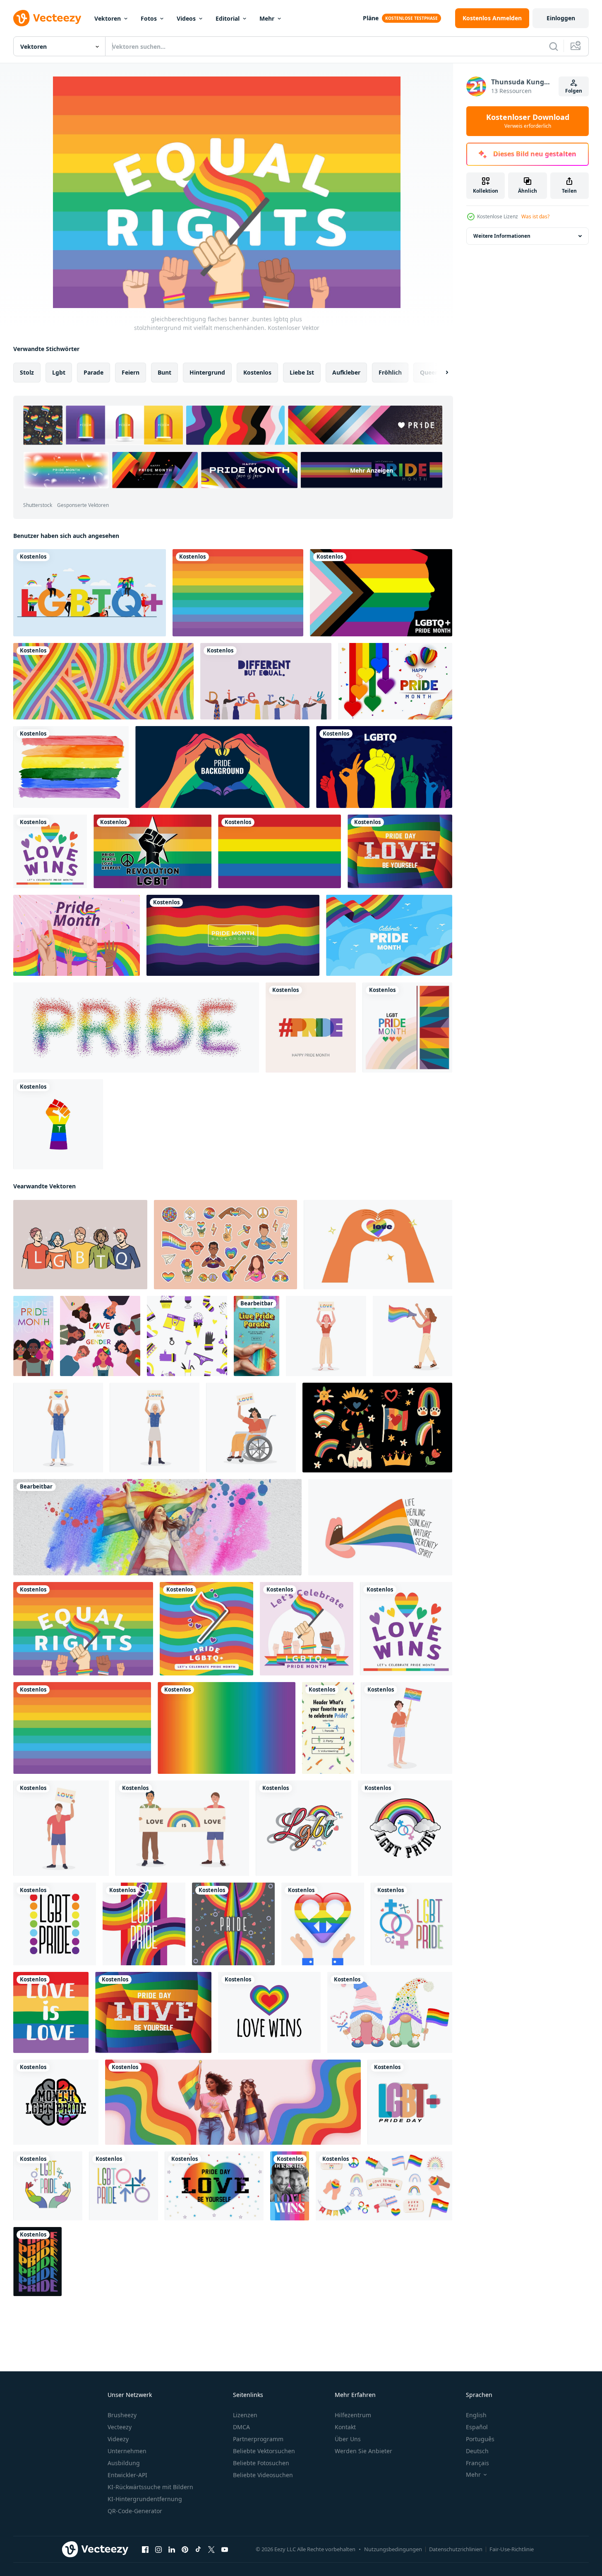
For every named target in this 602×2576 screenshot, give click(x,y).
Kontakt (345, 2427)
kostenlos (257, 372)
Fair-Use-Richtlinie (512, 2549)
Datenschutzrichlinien (456, 2549)
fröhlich (390, 372)
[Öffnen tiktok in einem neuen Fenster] (198, 2550)
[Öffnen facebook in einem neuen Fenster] (145, 2550)
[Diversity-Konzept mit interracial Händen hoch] (266, 681)
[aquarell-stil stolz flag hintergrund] (71, 767)
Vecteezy (120, 2427)
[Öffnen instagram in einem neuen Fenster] (158, 2550)
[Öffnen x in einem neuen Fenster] (211, 2550)
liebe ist (302, 372)
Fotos (149, 18)
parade (94, 372)
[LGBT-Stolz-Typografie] (311, 1028)
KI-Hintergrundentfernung (145, 2499)
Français (477, 2463)
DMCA (241, 2427)
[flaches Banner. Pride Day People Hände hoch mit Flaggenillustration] (307, 1629)
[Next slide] (440, 373)
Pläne (371, 18)
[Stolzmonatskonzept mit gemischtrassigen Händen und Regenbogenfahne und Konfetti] (77, 935)
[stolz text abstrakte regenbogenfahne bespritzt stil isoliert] (136, 1028)
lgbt (59, 372)
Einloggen (561, 18)
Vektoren (108, 18)
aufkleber (346, 372)
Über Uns (348, 2439)
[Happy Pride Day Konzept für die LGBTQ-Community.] (381, 593)
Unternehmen (127, 2451)
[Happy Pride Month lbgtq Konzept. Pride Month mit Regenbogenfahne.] (90, 593)
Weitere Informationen (502, 236)
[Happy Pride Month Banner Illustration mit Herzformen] (395, 681)
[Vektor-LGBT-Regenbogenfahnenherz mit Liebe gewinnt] (269, 2012)
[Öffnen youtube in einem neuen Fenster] (225, 2550)
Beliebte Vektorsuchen (264, 2451)
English (476, 2415)
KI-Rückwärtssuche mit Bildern (150, 2487)
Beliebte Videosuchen (263, 2475)
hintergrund (207, 372)
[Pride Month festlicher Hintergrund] (389, 935)
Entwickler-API (127, 2475)
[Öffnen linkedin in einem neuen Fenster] (172, 2550)
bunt (164, 372)
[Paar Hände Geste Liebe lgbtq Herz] (378, 1245)
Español (477, 2427)
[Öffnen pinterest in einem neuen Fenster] (185, 2550)
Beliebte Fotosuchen (261, 2463)
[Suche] (554, 46)
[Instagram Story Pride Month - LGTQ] (257, 1336)
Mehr (267, 18)
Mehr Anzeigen (372, 470)
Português (480, 2439)
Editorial (228, 18)
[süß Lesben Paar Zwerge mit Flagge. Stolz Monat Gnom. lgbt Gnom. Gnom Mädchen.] (390, 2012)
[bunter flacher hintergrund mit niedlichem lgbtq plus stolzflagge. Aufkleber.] (206, 1629)
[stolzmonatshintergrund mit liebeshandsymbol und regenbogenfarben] (222, 767)
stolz (27, 372)
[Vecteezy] (47, 18)
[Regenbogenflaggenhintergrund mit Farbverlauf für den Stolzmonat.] (227, 1728)
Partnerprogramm (258, 2439)
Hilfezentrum (353, 2415)
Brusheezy (122, 2415)
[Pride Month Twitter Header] (157, 1527)
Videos (186, 18)
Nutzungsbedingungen (393, 2549)
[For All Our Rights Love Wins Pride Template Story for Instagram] (290, 2186)
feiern (131, 372)
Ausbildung (124, 2463)
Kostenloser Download (528, 121)
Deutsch (477, 2451)
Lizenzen (245, 2415)
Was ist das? (535, 216)
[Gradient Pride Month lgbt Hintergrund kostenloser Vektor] (407, 1028)
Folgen (574, 91)
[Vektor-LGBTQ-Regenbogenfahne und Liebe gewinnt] (51, 2012)
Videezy (118, 2439)
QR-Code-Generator (135, 2511)
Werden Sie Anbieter (363, 2451)
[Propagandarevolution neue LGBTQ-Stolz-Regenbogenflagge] (152, 851)
